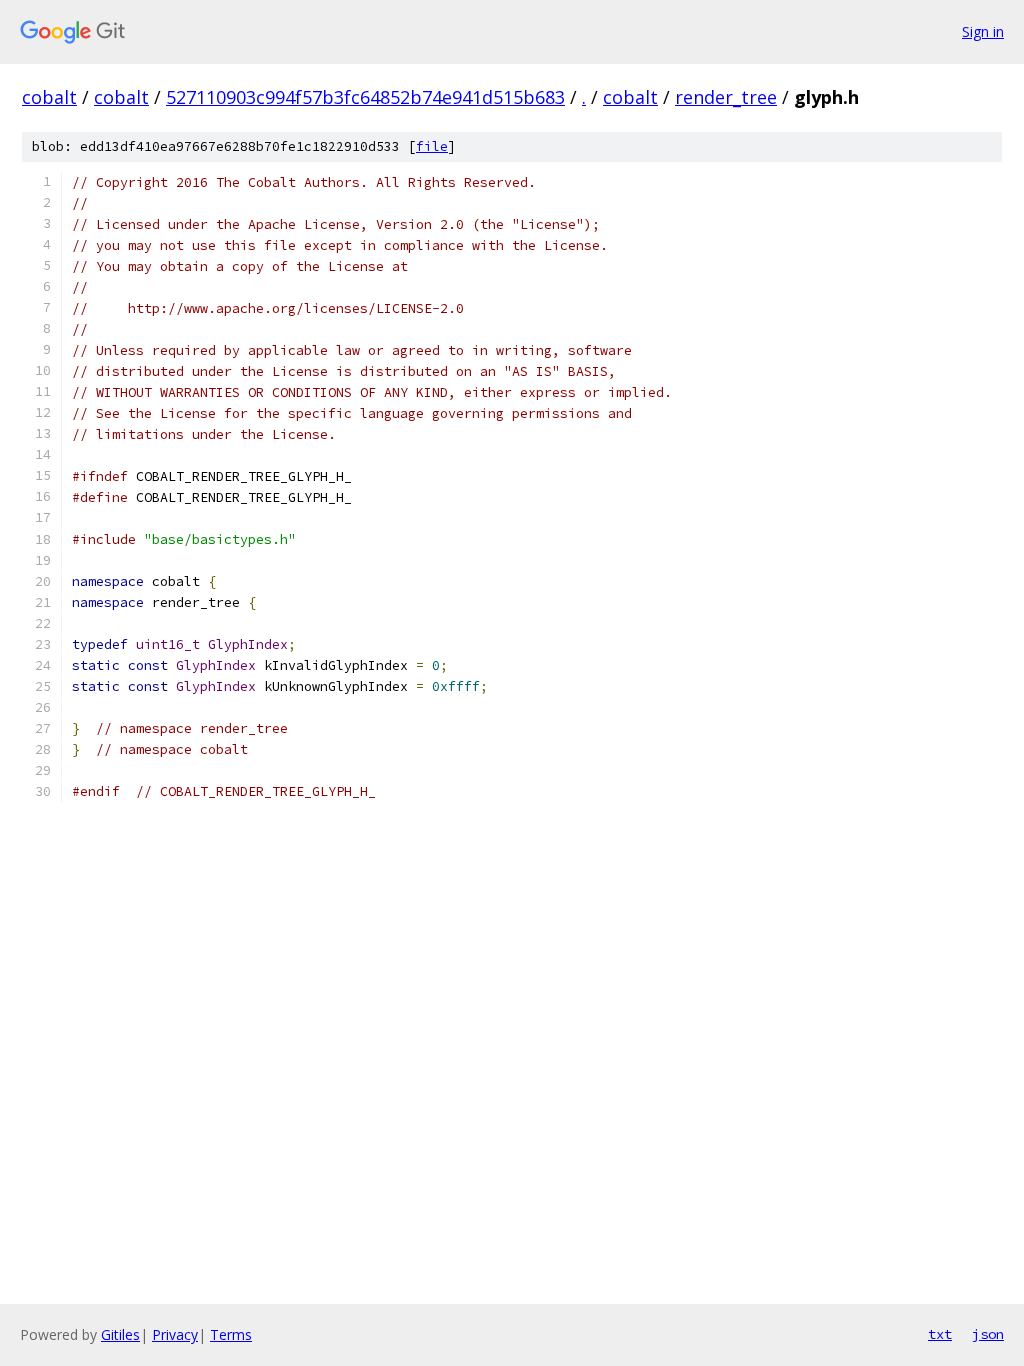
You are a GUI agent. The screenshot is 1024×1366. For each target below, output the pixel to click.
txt (940, 1334)
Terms (231, 1334)
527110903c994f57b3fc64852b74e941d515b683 (365, 97)
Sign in (983, 31)
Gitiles (120, 1334)
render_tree (726, 97)
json (988, 1334)
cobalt (49, 97)
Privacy (175, 1334)
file (432, 146)
